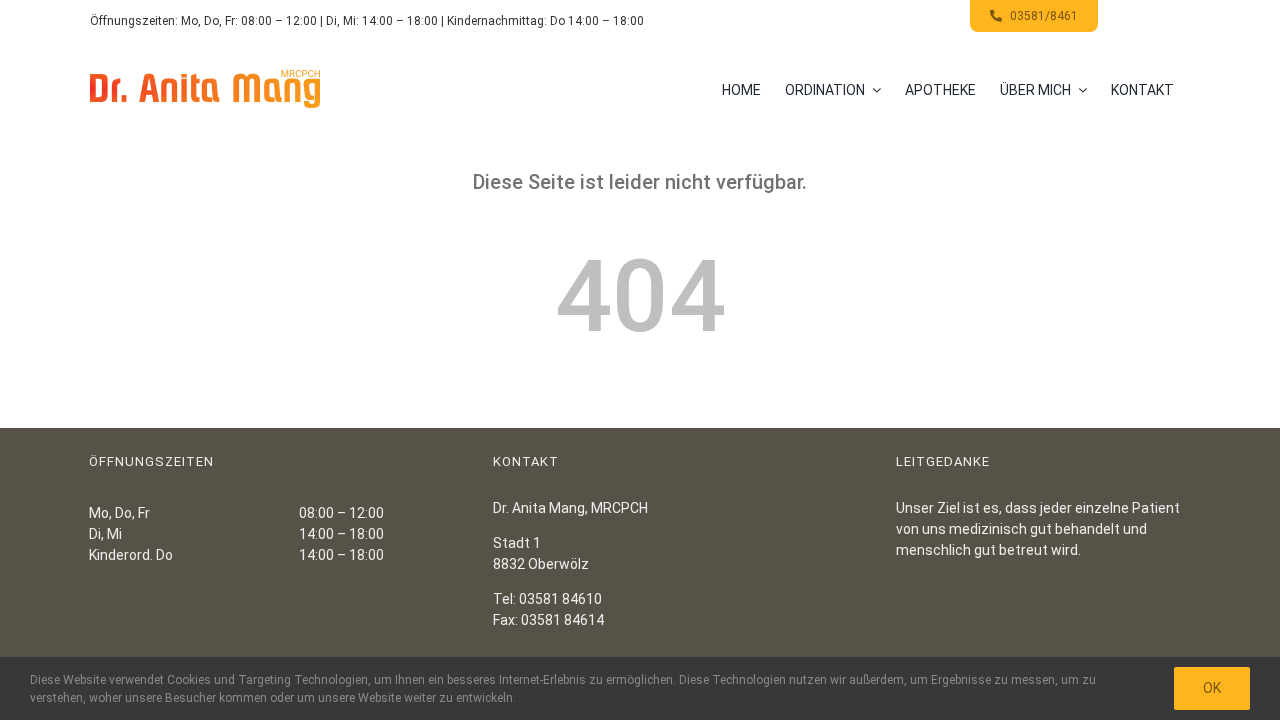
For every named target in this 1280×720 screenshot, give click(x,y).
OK (1212, 688)
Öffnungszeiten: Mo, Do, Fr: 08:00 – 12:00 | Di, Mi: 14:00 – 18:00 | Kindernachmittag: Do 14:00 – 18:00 (367, 21)
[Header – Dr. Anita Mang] (205, 77)
